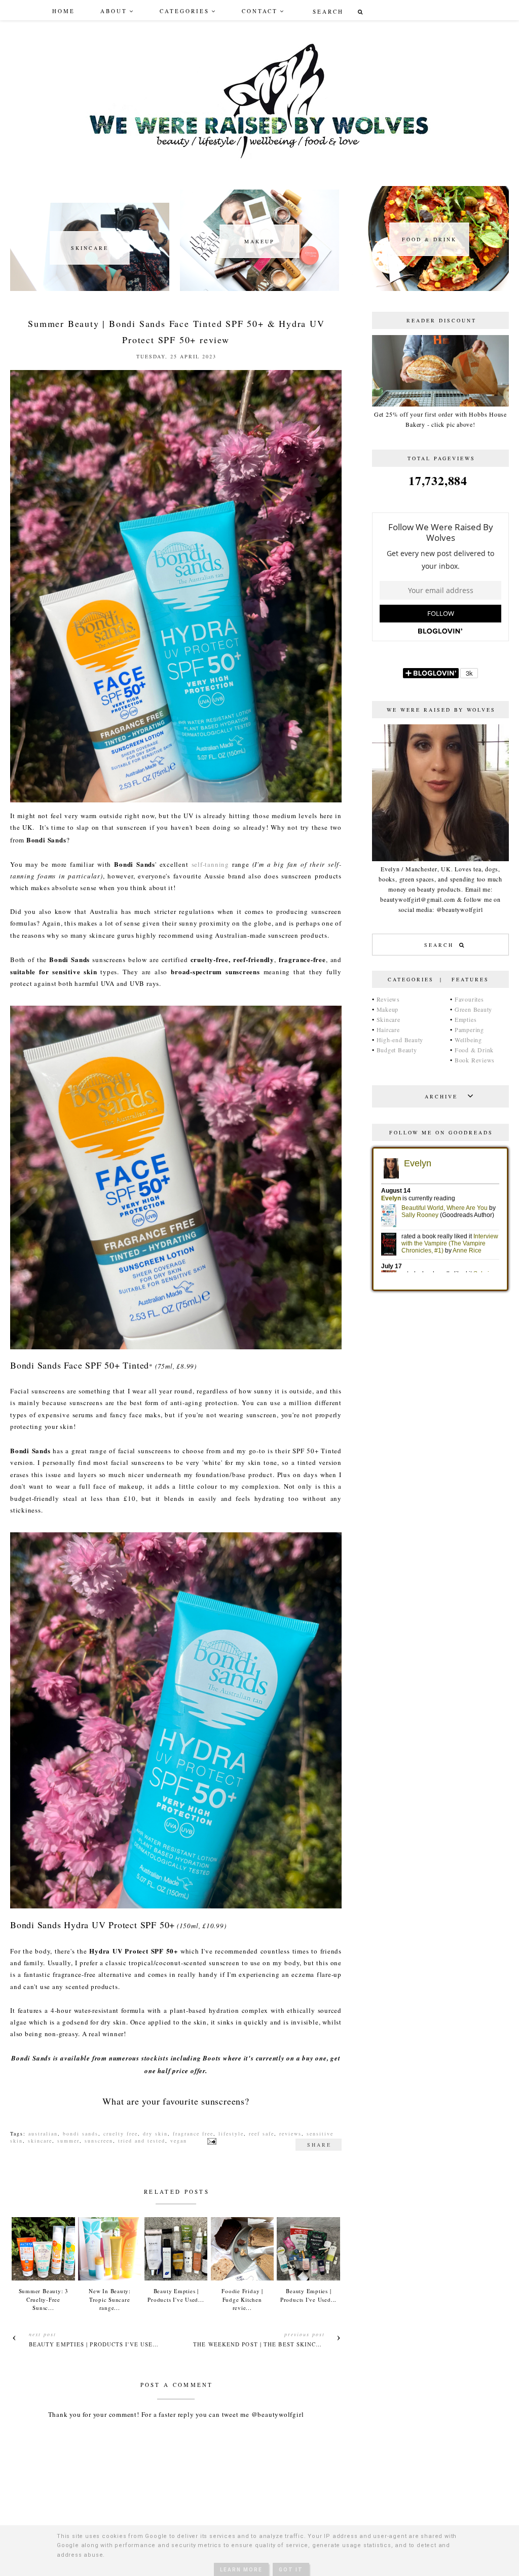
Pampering (469, 1029)
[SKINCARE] (90, 288)
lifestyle (231, 2133)
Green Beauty (473, 1009)
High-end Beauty (400, 1040)
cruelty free (121, 2133)
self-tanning (210, 864)
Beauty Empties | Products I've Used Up (98, 2344)
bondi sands (81, 2133)
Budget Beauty (397, 1050)
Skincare (388, 1019)
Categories (184, 11)
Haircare (388, 1029)
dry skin (155, 2133)
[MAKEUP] (259, 288)
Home (64, 11)
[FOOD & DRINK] (429, 288)
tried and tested (142, 2141)
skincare (40, 2141)
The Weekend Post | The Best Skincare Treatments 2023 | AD (299, 2344)
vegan (179, 2141)
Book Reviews (475, 1060)
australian (43, 2133)
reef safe (262, 2133)
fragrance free (193, 2133)
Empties (466, 1019)
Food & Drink (474, 1050)
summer (68, 2141)
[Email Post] (211, 2141)
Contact (260, 11)
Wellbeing (468, 1040)
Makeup (388, 1009)
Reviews (388, 999)
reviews (290, 2133)
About (114, 11)
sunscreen (99, 2141)
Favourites (469, 999)
